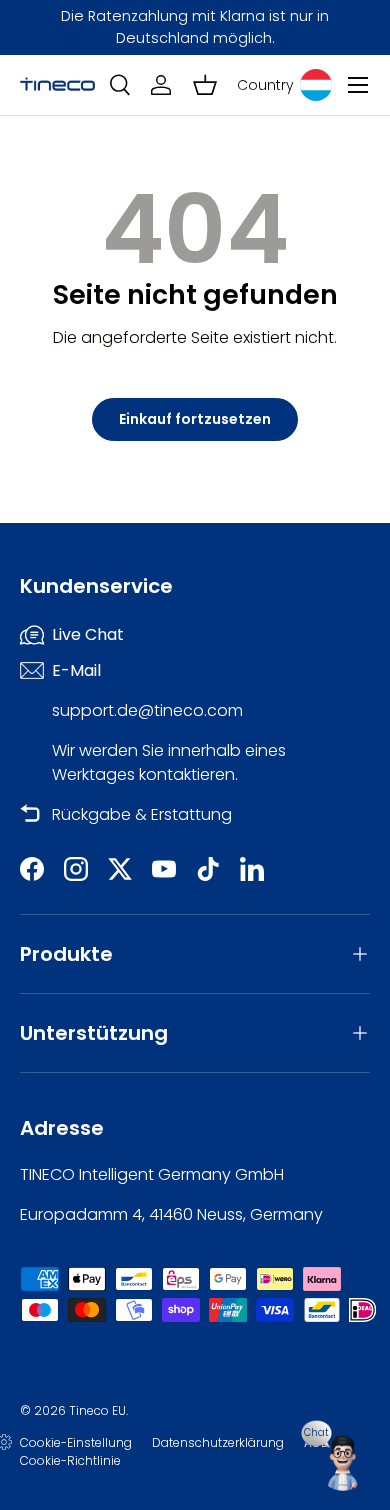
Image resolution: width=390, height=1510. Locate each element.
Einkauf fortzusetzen (195, 419)
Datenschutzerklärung (218, 1442)
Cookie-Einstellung (76, 1442)
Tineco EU (97, 1410)
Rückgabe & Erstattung (142, 814)
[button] (205, 85)
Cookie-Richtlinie (70, 1460)
